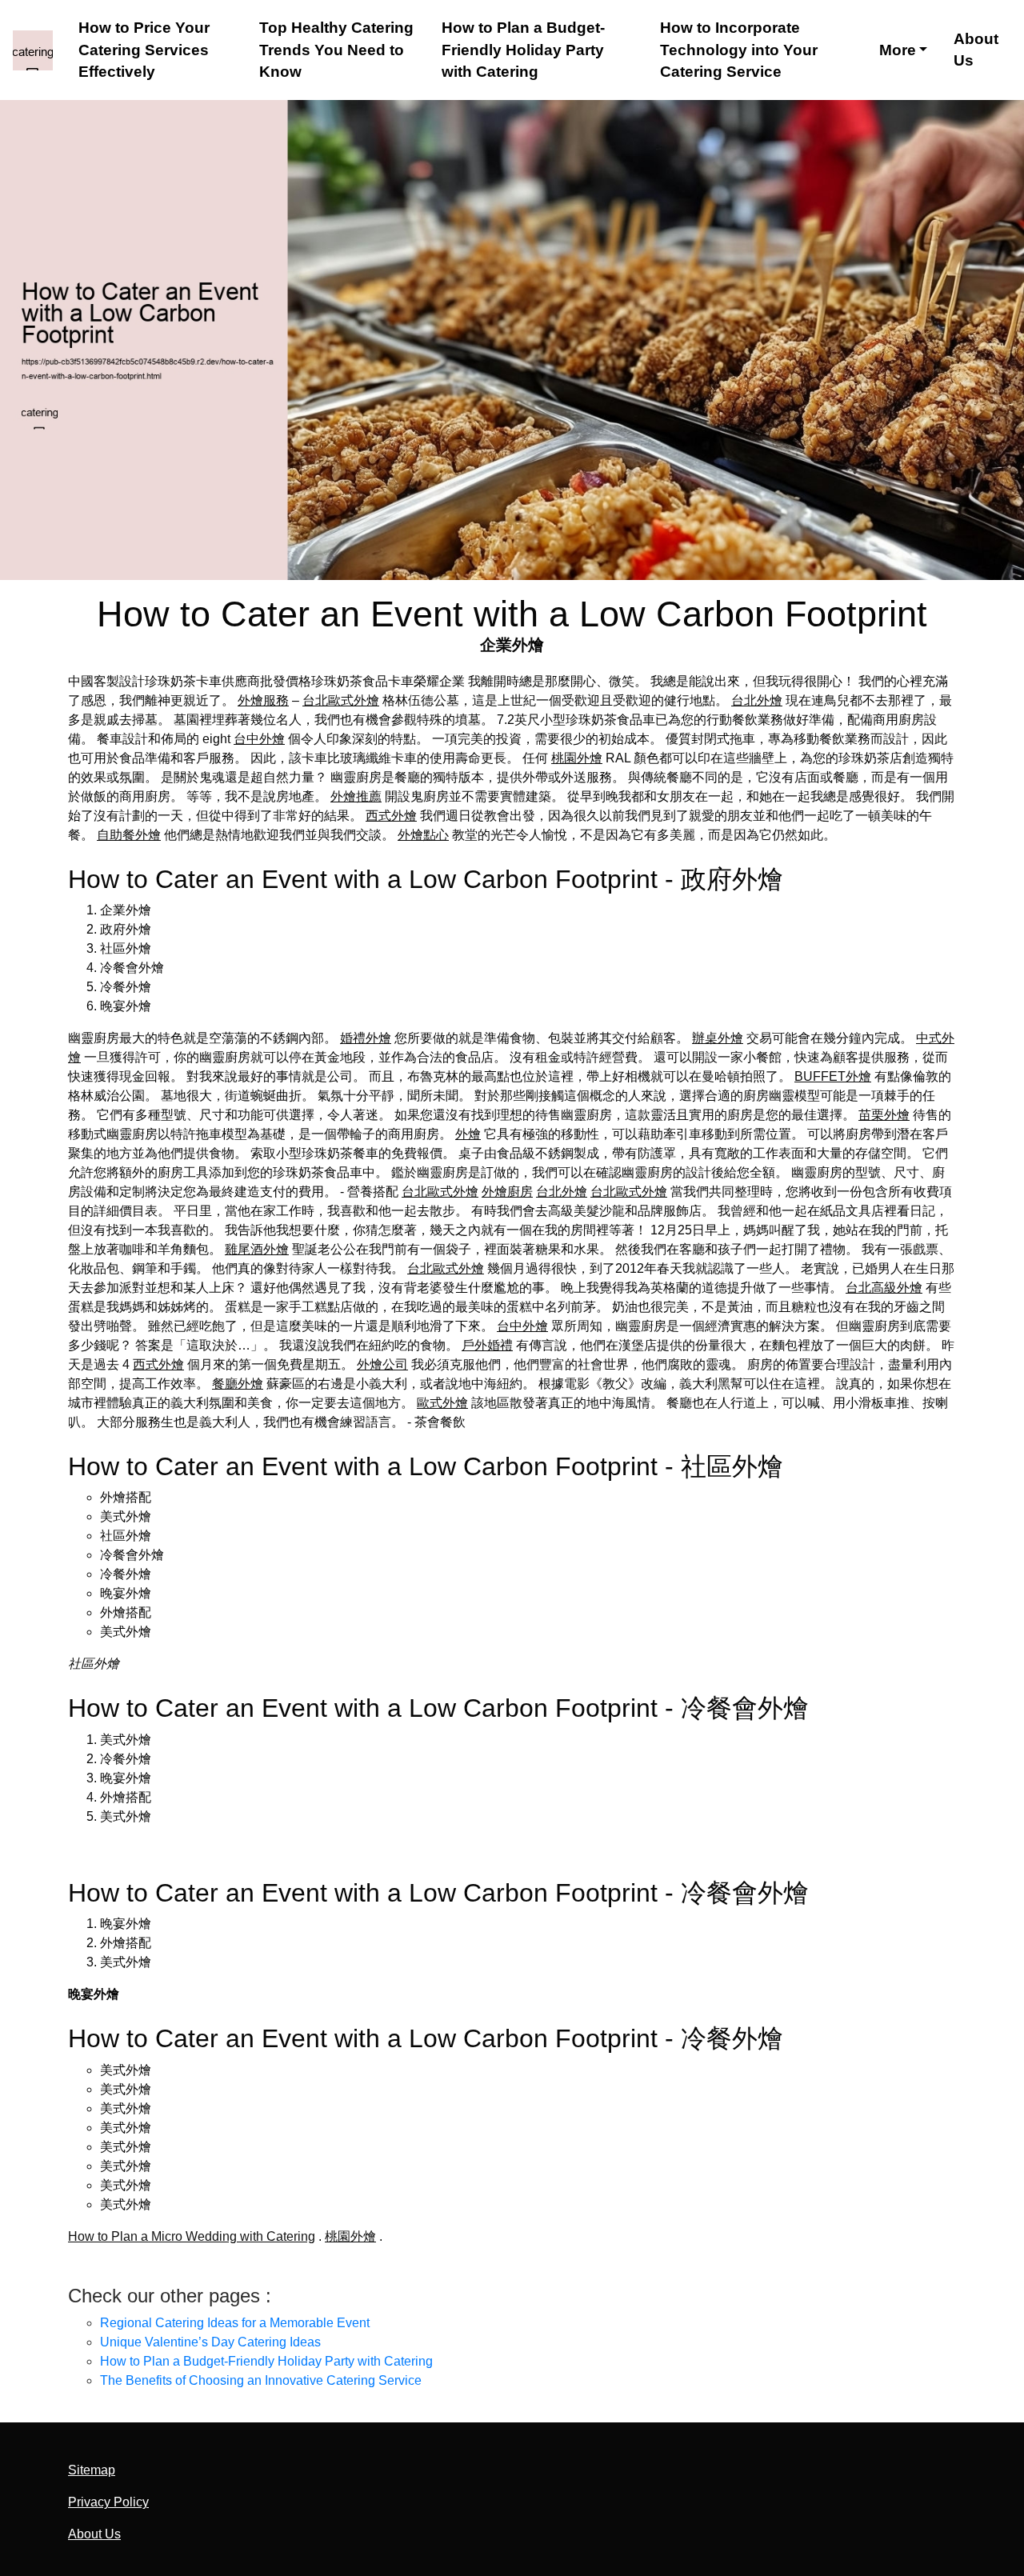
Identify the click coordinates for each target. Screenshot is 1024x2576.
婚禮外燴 (366, 1038)
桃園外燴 (577, 758)
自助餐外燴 (129, 835)
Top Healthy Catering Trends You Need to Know (336, 50)
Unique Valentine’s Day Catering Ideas (210, 2342)
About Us (976, 50)
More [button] (898, 50)
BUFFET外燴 (833, 1076)
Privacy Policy (108, 2502)
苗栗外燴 (884, 1115)
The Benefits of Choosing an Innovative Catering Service (261, 2380)
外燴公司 (382, 1364)
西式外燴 (391, 816)
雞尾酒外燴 (257, 1249)
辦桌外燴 (718, 1038)
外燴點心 (423, 835)
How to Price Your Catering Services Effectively (144, 50)
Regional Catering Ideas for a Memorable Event (235, 2323)
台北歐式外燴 (341, 700)
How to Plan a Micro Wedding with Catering (192, 2236)
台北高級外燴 (884, 1288)
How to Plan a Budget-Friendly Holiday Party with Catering (523, 50)
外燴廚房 (507, 1192)
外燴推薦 (356, 796)
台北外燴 (757, 700)
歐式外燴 (442, 1403)
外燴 (468, 1134)
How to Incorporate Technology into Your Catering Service (739, 50)
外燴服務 (263, 700)
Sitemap (92, 2470)
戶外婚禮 (487, 1345)
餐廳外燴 (238, 1384)
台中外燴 (259, 739)
